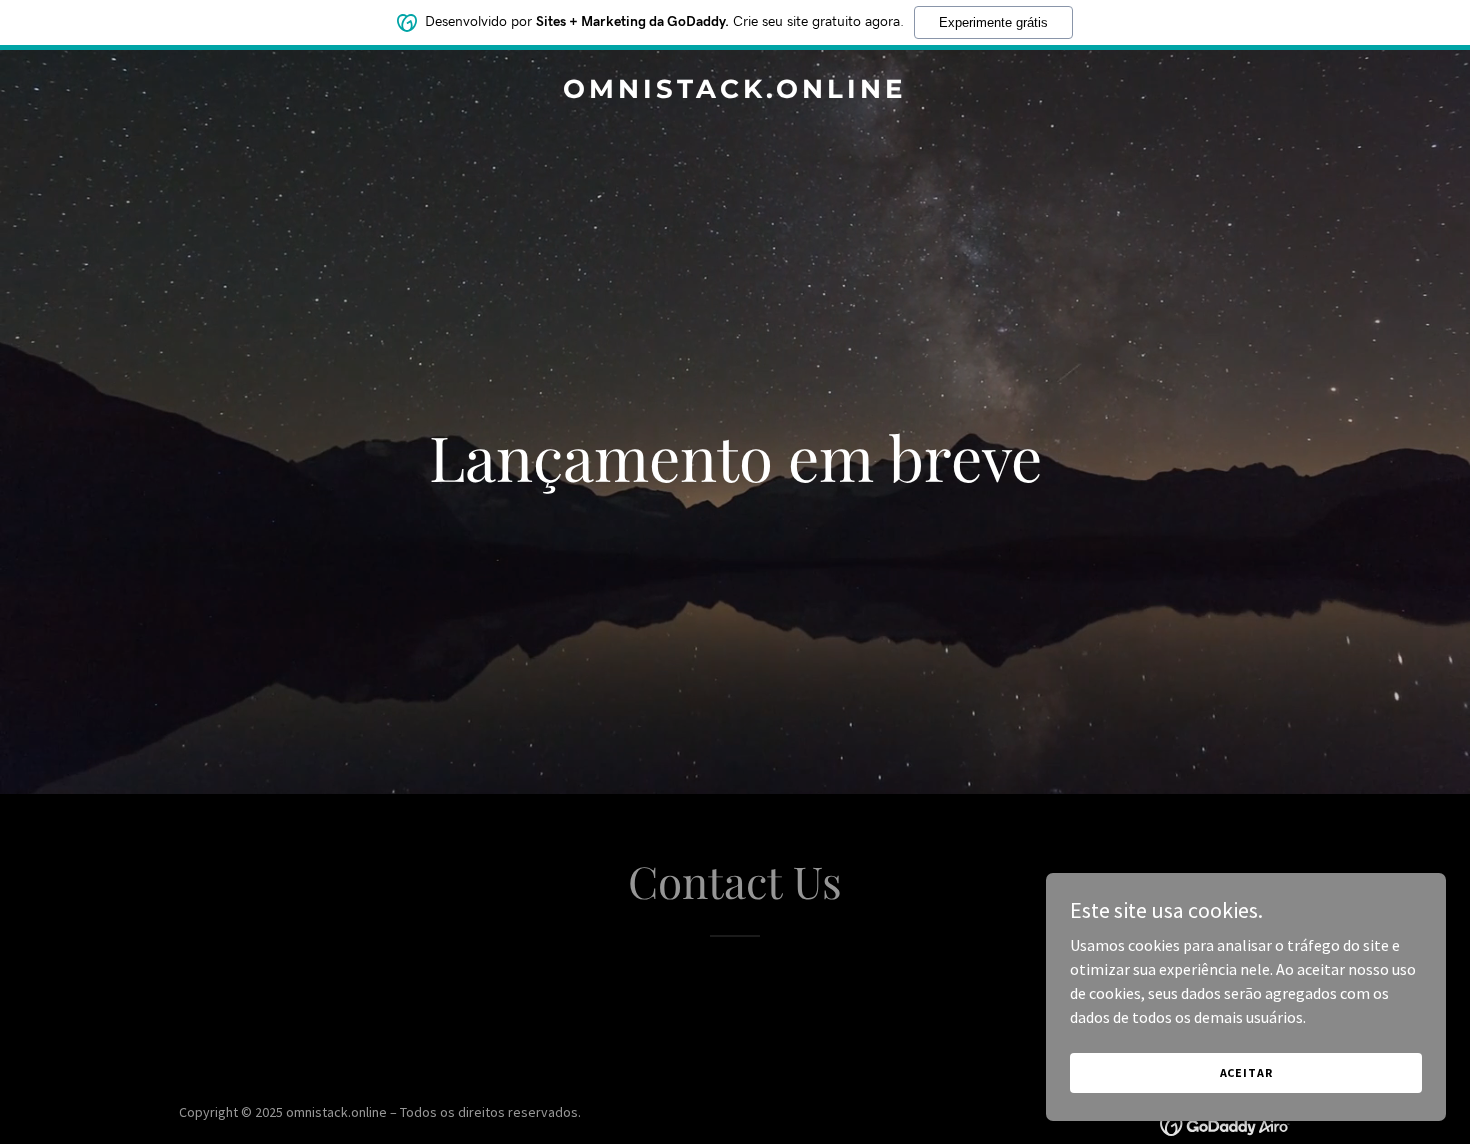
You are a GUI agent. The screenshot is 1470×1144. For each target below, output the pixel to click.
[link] (735, 92)
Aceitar (1246, 1072)
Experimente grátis (993, 22)
